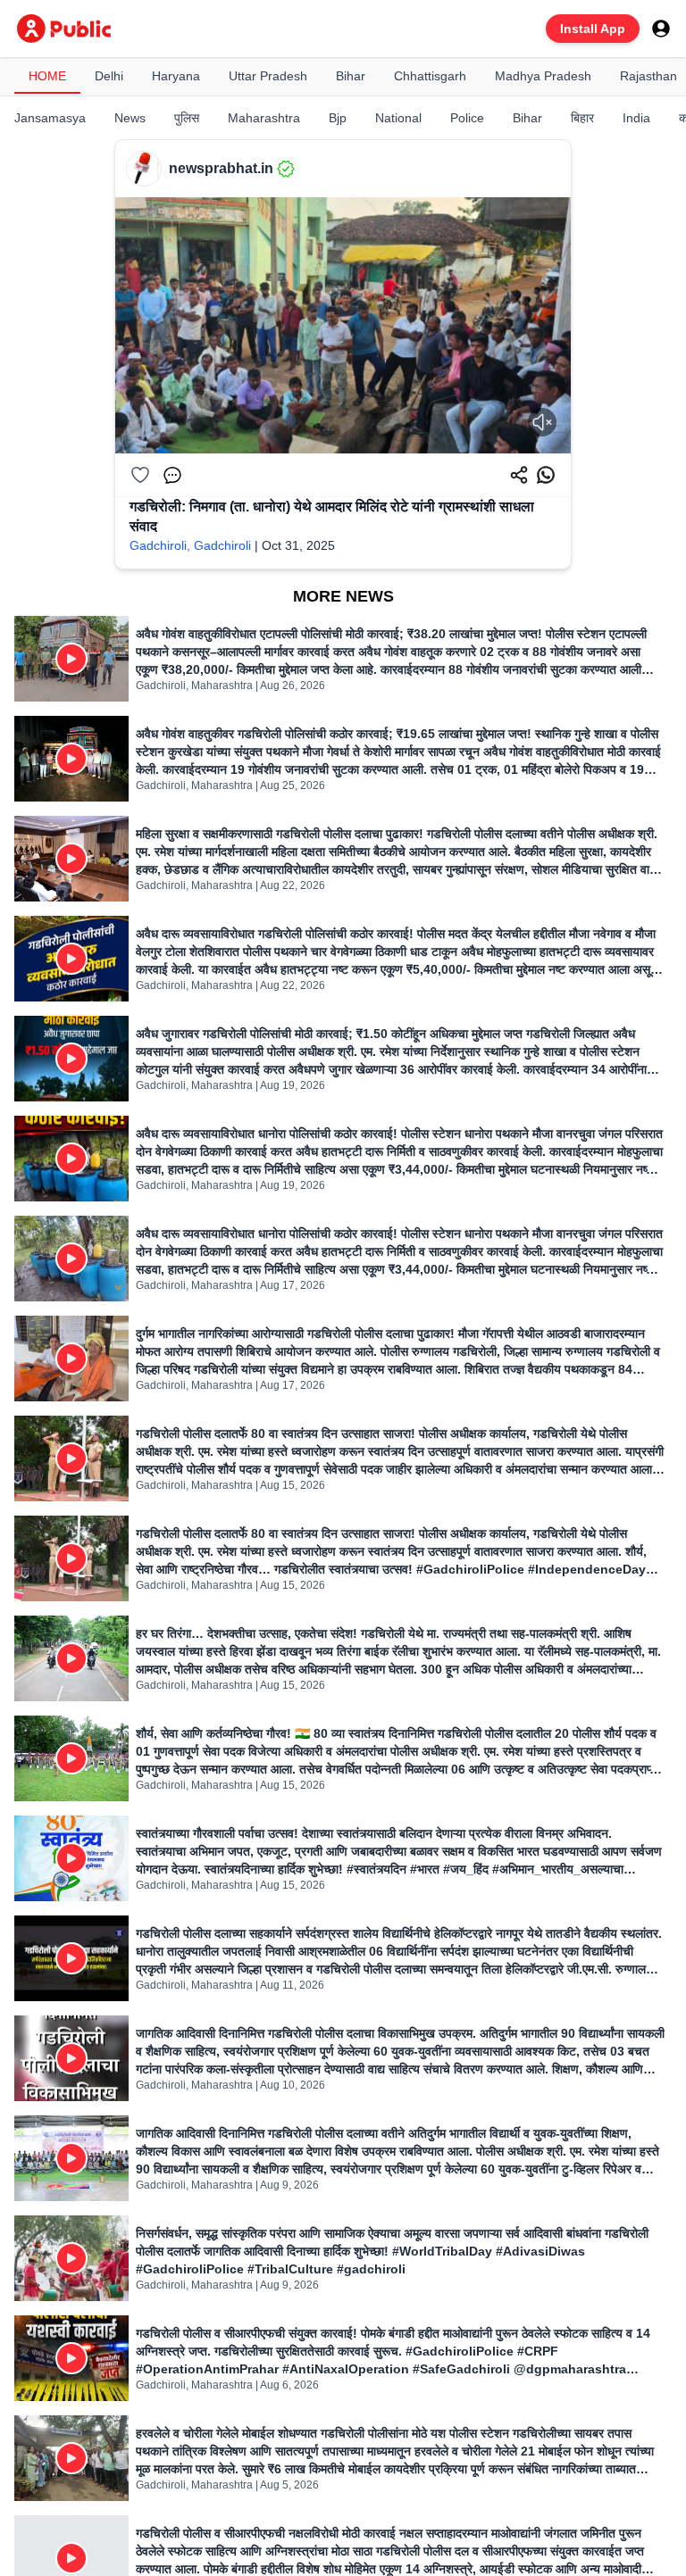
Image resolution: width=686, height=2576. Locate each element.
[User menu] (661, 29)
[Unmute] (542, 422)
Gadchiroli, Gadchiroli (190, 545)
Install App (593, 29)
